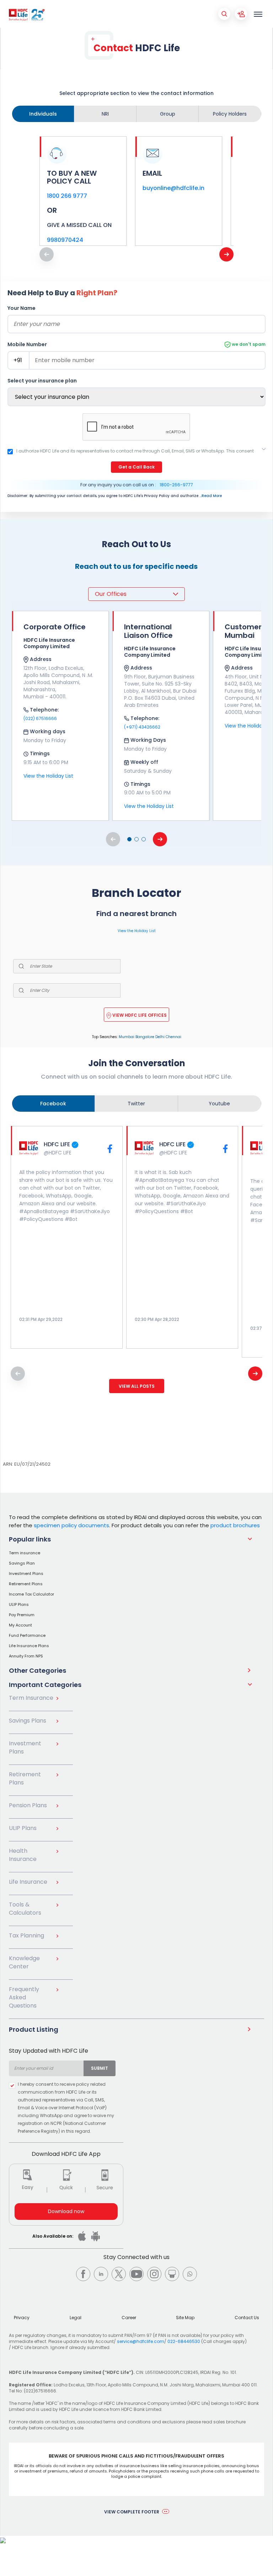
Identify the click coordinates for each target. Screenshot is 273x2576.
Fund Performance (27, 1635)
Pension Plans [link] (28, 1805)
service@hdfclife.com (141, 2341)
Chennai (173, 1037)
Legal (76, 2318)
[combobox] (46, 2068)
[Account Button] (241, 14)
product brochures (235, 1525)
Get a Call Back (136, 467)
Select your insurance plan (42, 381)
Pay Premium (22, 1615)
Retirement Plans (26, 1584)
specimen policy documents (71, 1525)
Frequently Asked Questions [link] (24, 1997)
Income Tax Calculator (31, 1594)
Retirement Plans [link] (25, 1778)
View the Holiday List (48, 776)
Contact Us (247, 2318)
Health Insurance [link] (23, 1855)
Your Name (22, 308)
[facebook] (83, 2274)
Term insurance (25, 1553)
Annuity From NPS (26, 1656)
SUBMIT (100, 2068)
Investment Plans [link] (25, 1747)
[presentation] (226, 254)
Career (129, 2318)
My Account (20, 1625)
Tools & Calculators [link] (25, 1909)
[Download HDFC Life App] (82, 2236)
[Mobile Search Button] (224, 14)
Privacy (22, 2318)
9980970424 (65, 240)
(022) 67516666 (40, 718)
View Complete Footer (132, 2512)
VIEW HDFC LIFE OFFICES (140, 1015)
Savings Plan (22, 1563)
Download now (66, 2211)
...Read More (211, 496)
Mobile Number (136, 344)
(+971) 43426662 (142, 727)
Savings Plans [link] (28, 1721)
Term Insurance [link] (31, 1698)
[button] (129, 839)
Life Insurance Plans (29, 1646)
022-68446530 (184, 2341)
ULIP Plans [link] (23, 1828)
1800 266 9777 (67, 196)
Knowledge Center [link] (24, 1962)
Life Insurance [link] (28, 1882)
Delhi (160, 1037)
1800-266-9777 (176, 485)
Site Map (185, 2318)
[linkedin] (101, 2274)
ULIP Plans (19, 1604)
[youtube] (136, 2274)
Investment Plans (26, 1573)
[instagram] (154, 2274)
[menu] (258, 14)
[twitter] (119, 2274)
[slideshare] (172, 2274)
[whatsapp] (190, 2274)
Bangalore (145, 1037)
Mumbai (127, 1037)
